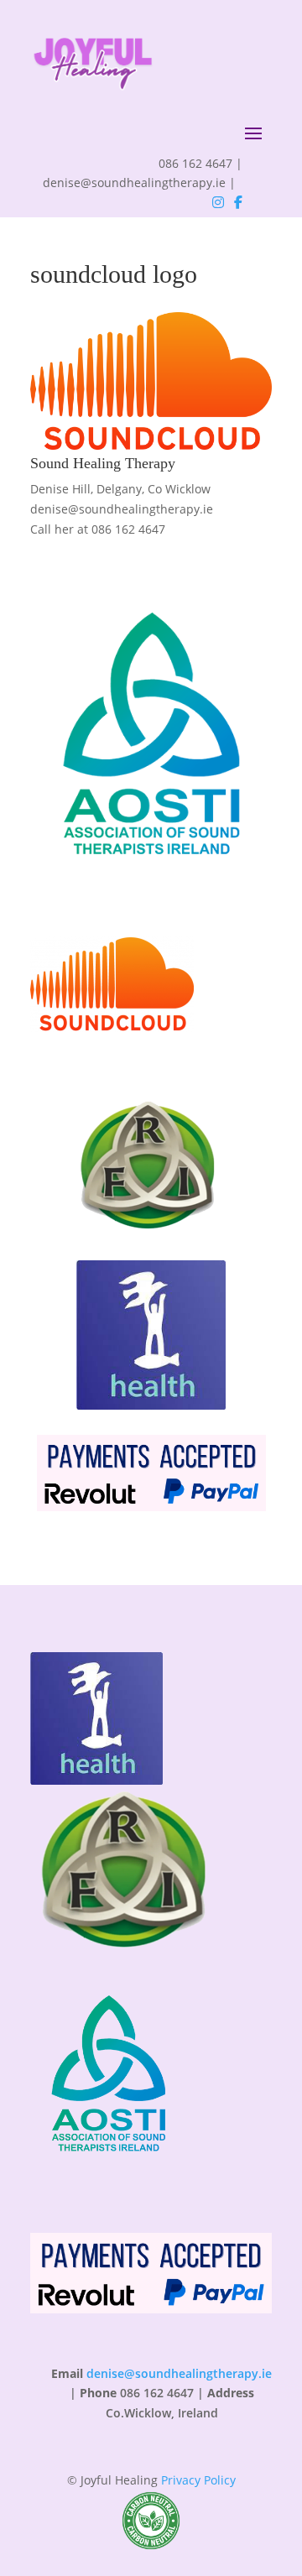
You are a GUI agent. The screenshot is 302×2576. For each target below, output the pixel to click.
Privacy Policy (198, 2480)
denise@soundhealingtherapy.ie (122, 509)
